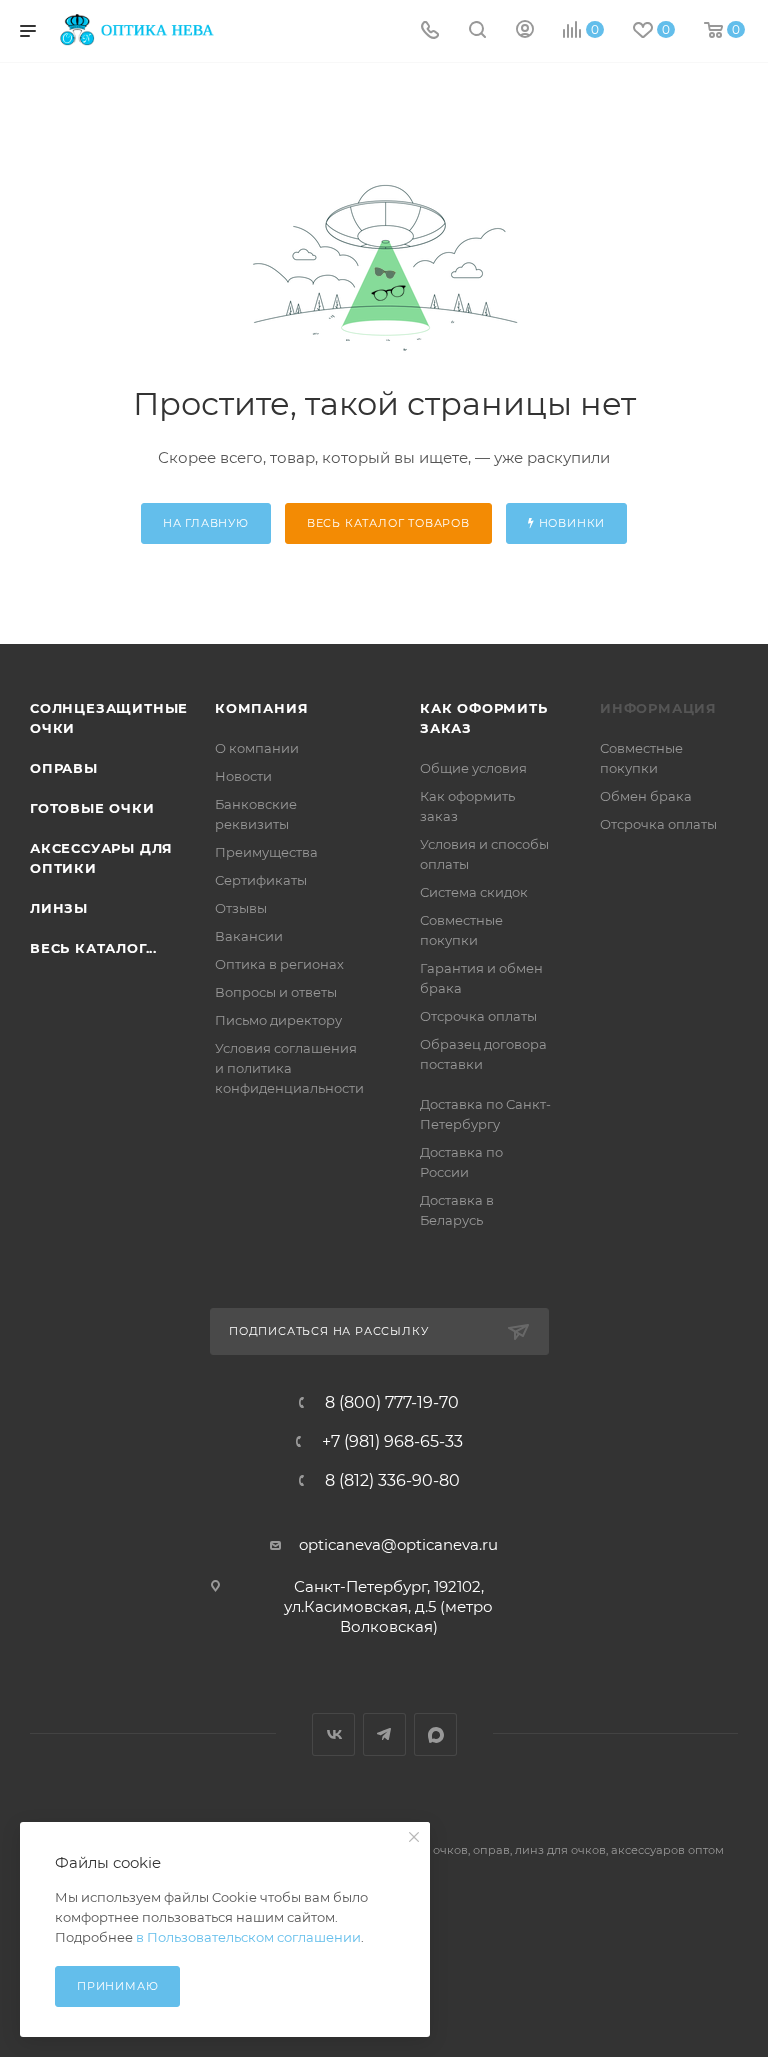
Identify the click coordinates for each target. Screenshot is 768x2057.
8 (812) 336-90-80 (392, 1481)
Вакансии (249, 936)
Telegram (384, 1734)
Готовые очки (92, 808)
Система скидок (474, 892)
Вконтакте (333, 1734)
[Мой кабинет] (525, 31)
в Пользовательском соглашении (248, 1937)
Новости (243, 776)
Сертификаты (261, 880)
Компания (261, 708)
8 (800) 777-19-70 (392, 1403)
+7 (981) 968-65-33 (392, 1442)
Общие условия (473, 768)
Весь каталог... (93, 948)
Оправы (64, 768)
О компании (257, 748)
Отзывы (241, 908)
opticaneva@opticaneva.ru (398, 1544)
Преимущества (266, 852)
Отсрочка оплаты (478, 1016)
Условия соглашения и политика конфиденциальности (289, 1068)
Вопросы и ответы (276, 992)
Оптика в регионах (279, 964)
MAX (435, 1734)
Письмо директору (278, 1020)
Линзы (59, 908)
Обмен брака (646, 796)
